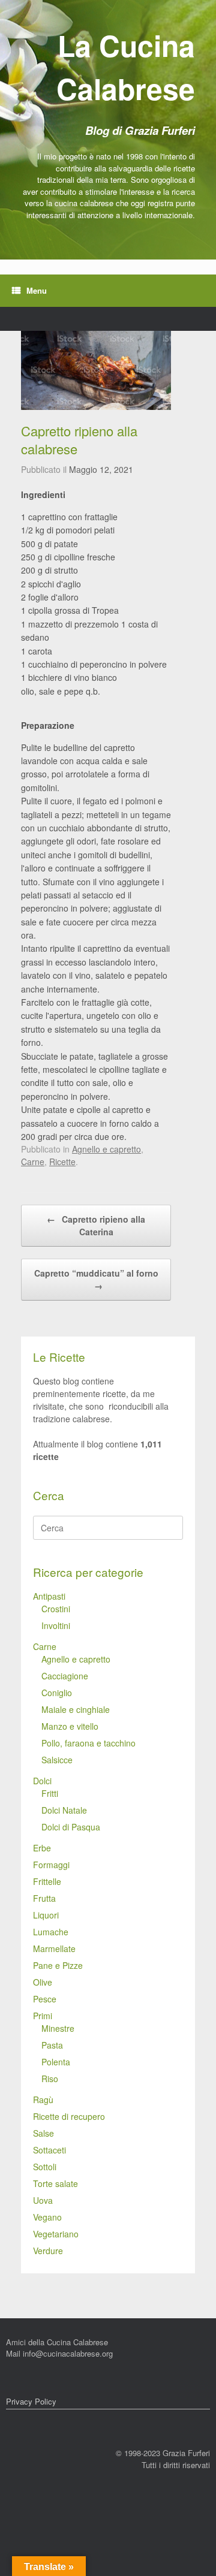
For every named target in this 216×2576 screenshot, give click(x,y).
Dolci (42, 1781)
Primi (43, 2016)
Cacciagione (65, 1676)
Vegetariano (56, 2234)
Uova (43, 2200)
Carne (33, 1162)
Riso (50, 2079)
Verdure (48, 2251)
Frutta (44, 1898)
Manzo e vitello (70, 1726)
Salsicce (57, 1760)
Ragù (43, 2100)
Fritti (50, 1793)
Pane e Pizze (58, 1965)
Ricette (62, 1162)
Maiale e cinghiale (76, 1709)
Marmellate (54, 1948)
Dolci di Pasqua (71, 1827)
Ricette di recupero (69, 2116)
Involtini (56, 1625)
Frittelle (47, 1881)
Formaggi (51, 1865)
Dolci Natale (64, 1810)
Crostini (56, 1609)
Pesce (45, 1999)
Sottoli (45, 2167)
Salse (43, 2133)
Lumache (51, 1932)
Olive (43, 1982)
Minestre (58, 2028)
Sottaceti (49, 2150)
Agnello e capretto (106, 1149)
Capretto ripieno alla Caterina (96, 1225)
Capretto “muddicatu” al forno (96, 1279)
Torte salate (55, 2183)
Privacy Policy (31, 2401)
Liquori (46, 1915)
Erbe (42, 1848)
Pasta (52, 2045)
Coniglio (57, 1693)
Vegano (47, 2217)
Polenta (56, 2062)
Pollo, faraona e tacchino (88, 1743)
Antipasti (49, 1596)
